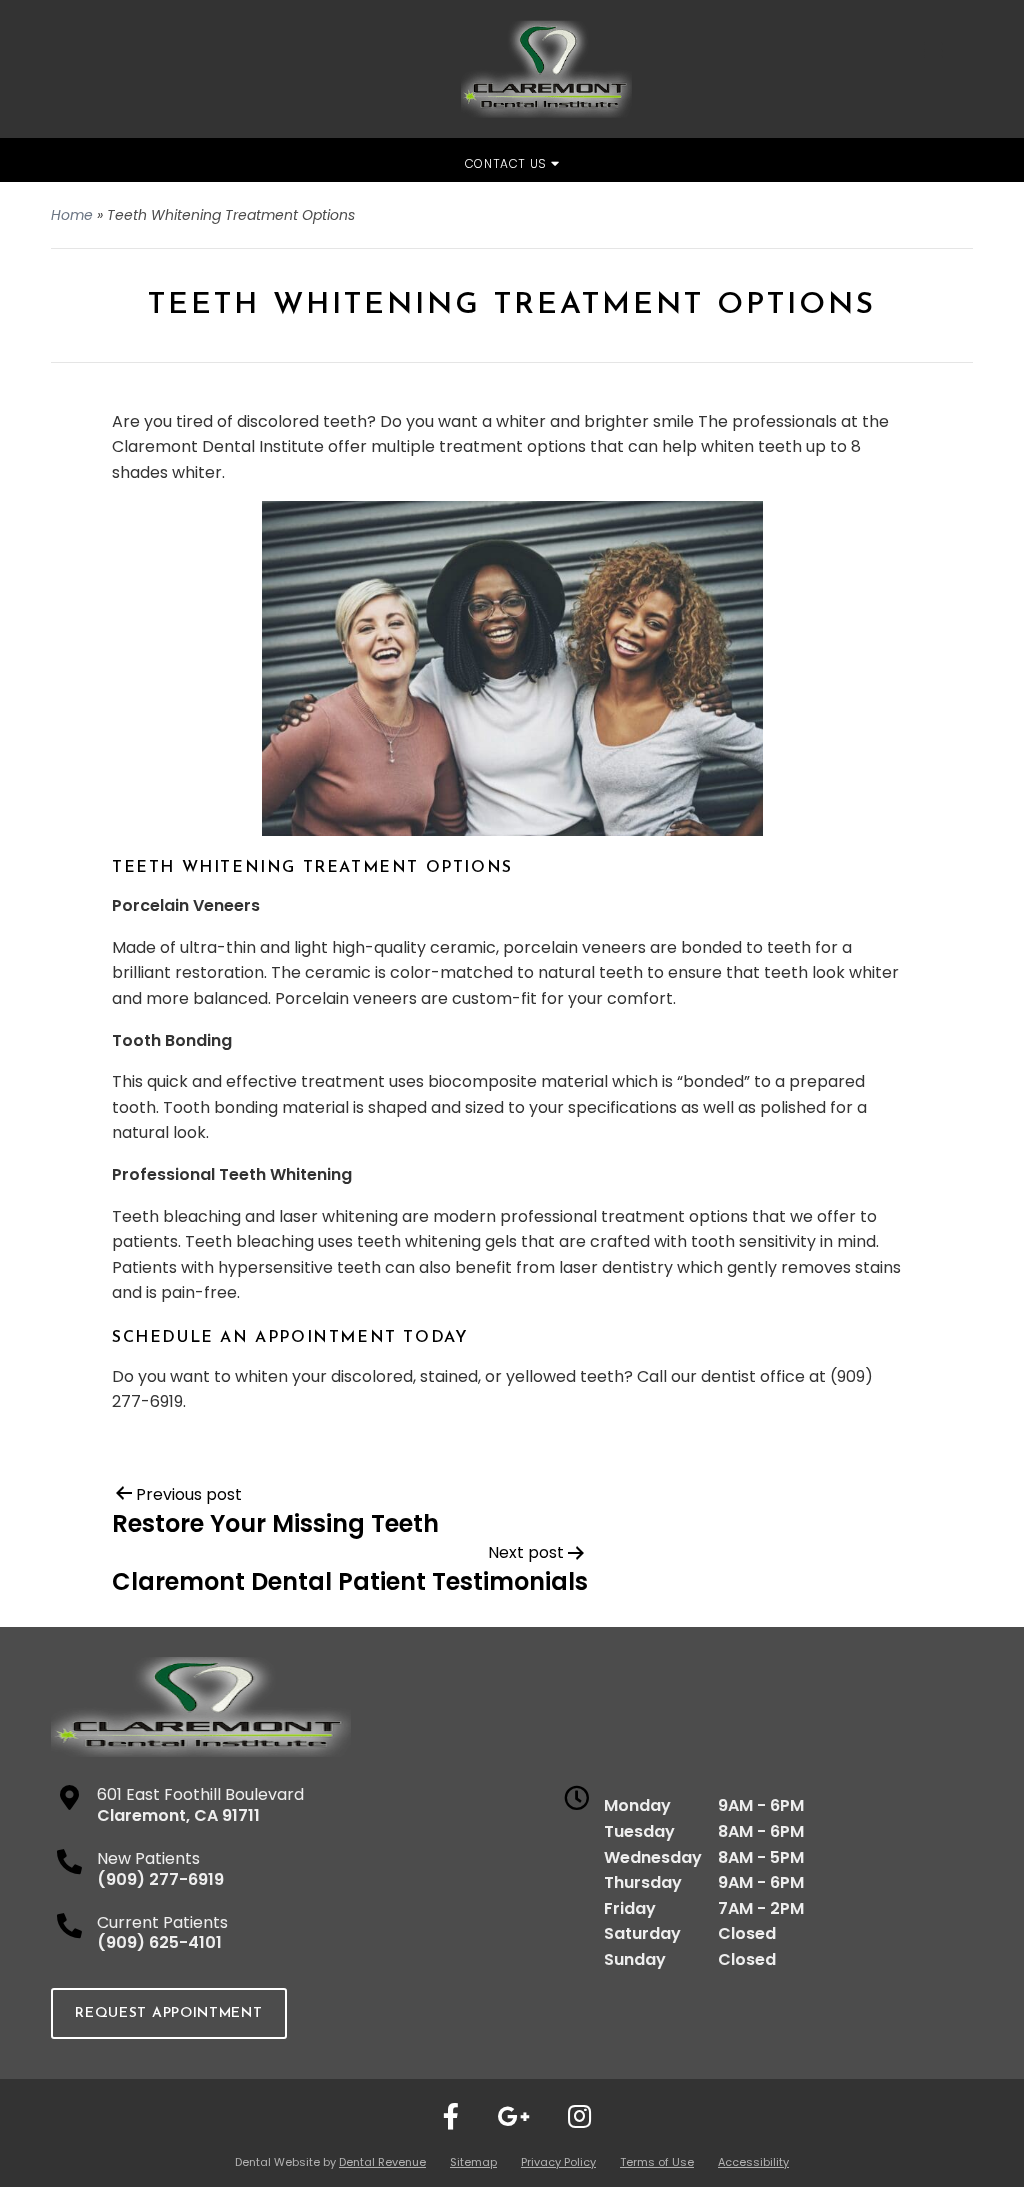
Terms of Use (657, 2162)
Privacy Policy (558, 2162)
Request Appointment (168, 2013)
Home (72, 215)
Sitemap (473, 2162)
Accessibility (753, 2162)
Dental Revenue (382, 2162)
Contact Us (508, 163)
